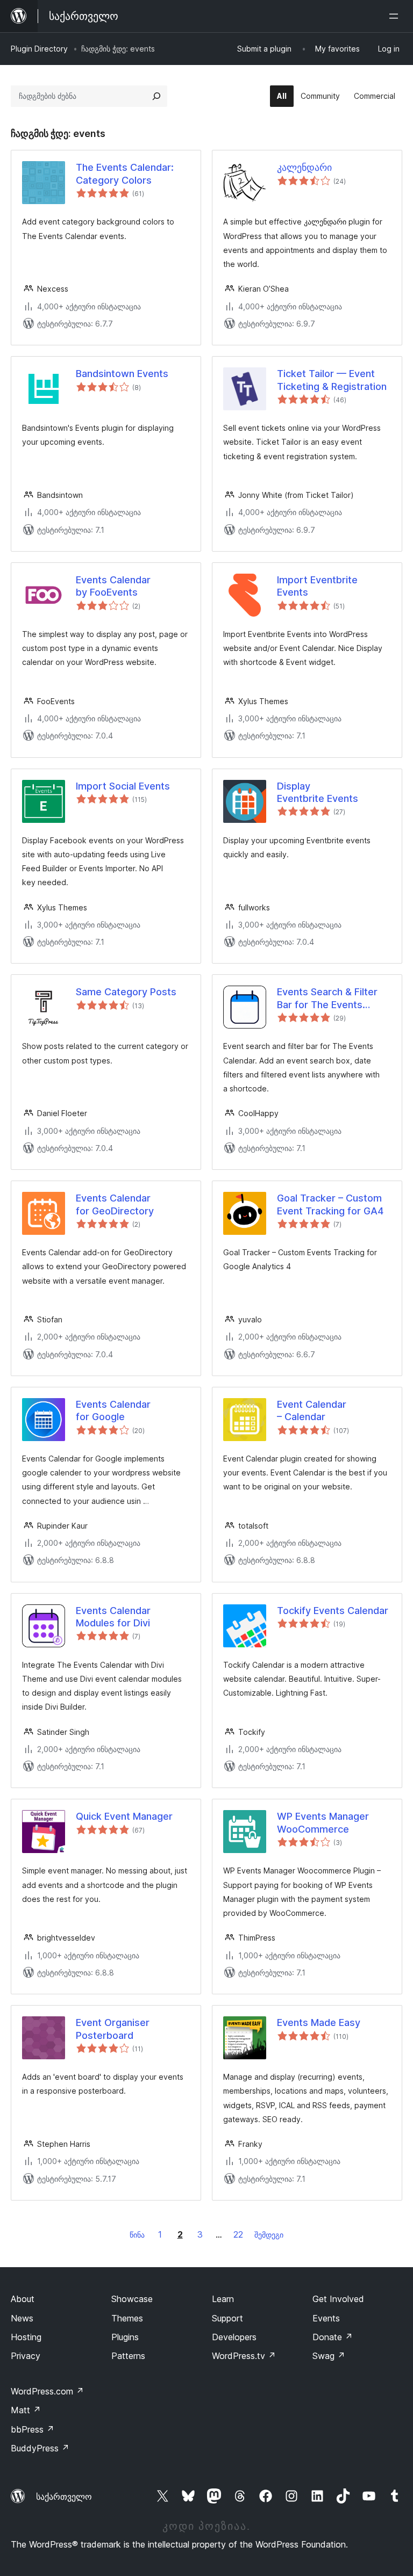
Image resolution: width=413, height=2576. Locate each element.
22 (238, 2234)
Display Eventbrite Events (318, 792)
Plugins (125, 2337)
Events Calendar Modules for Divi (113, 1617)
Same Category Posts (126, 992)
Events (326, 2318)
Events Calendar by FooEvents (113, 586)
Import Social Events (123, 786)
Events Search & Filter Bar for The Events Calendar (327, 998)
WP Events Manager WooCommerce (323, 1822)
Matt (26, 2410)
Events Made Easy (319, 2023)
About (23, 2299)
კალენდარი (304, 167)
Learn (223, 2299)
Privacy (26, 2356)
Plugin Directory (39, 49)
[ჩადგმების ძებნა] (156, 96)
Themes (127, 2318)
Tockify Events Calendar (333, 1611)
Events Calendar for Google (113, 1410)
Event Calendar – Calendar (312, 1410)
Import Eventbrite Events (317, 586)
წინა (137, 2235)
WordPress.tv (244, 2356)
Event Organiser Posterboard (113, 2029)
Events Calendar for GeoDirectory (115, 1204)
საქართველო (64, 2497)
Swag (329, 2356)
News (22, 2318)
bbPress (33, 2429)
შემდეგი (269, 2235)
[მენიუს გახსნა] (396, 16)
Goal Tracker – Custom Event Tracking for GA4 (330, 1204)
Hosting (26, 2337)
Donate (333, 2337)
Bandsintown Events (122, 374)
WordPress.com (47, 2391)
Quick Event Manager (124, 1816)
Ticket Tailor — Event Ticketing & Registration (332, 380)
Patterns (128, 2356)
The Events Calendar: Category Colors (125, 173)
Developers (234, 2337)
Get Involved (338, 2299)
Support (227, 2318)
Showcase (132, 2299)
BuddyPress (40, 2448)
